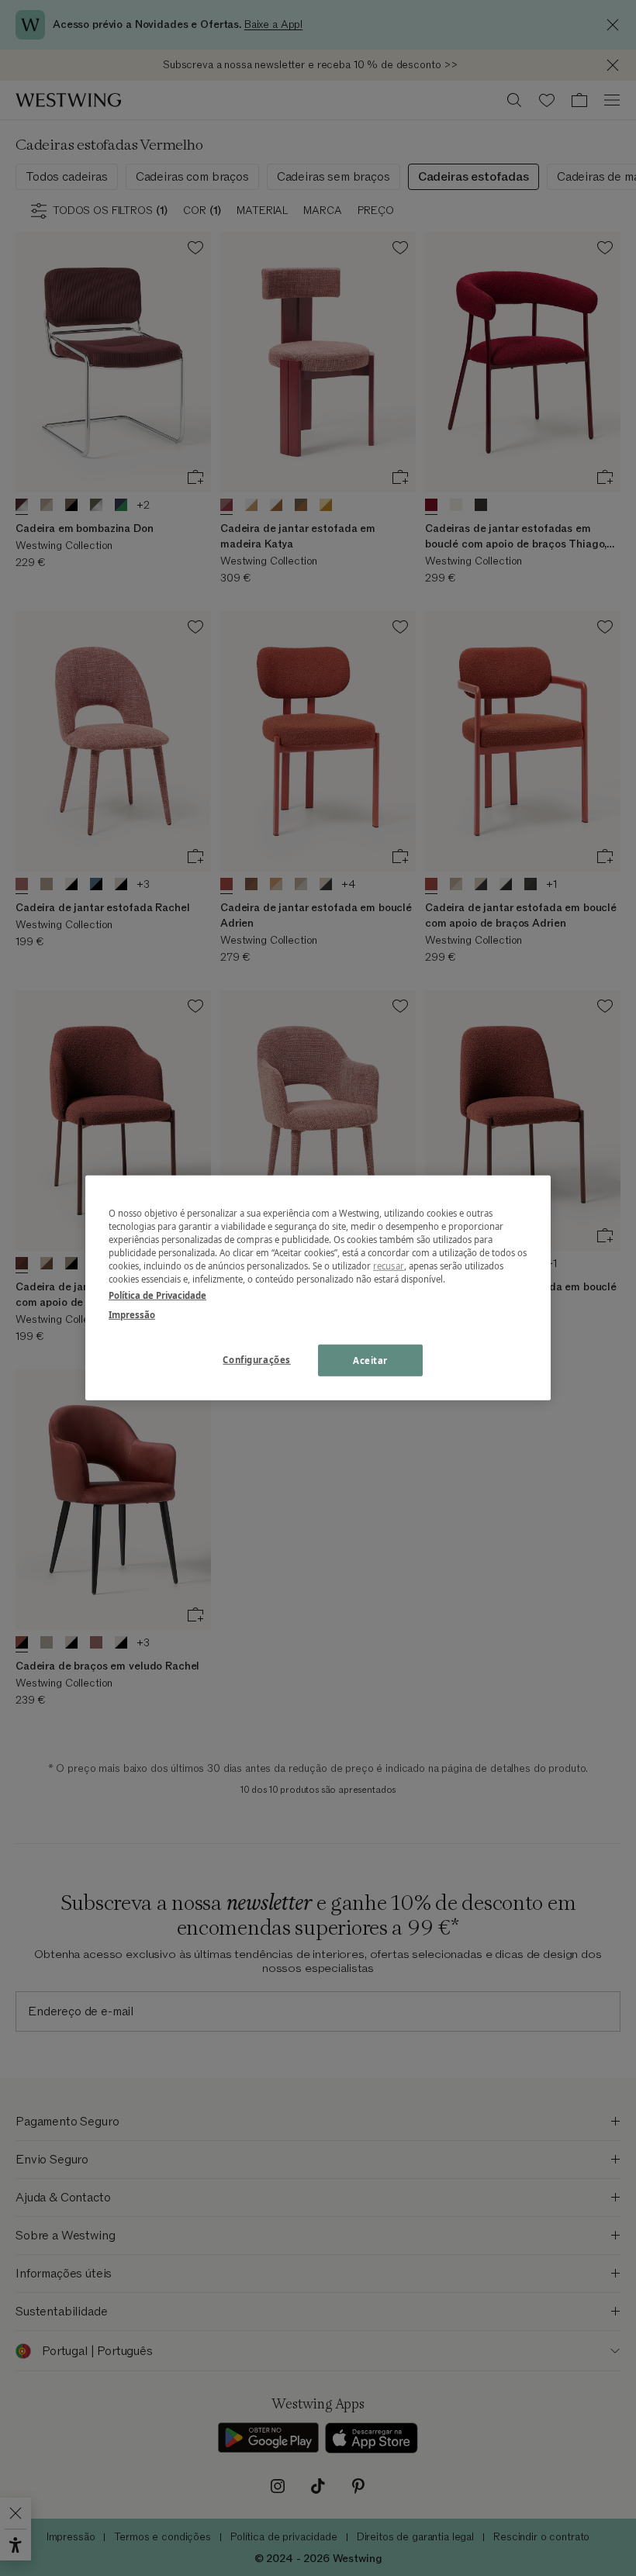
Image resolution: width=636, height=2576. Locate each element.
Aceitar (370, 1360)
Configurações (256, 1359)
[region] (318, 1288)
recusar (389, 1266)
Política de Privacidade (157, 1295)
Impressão (132, 1315)
